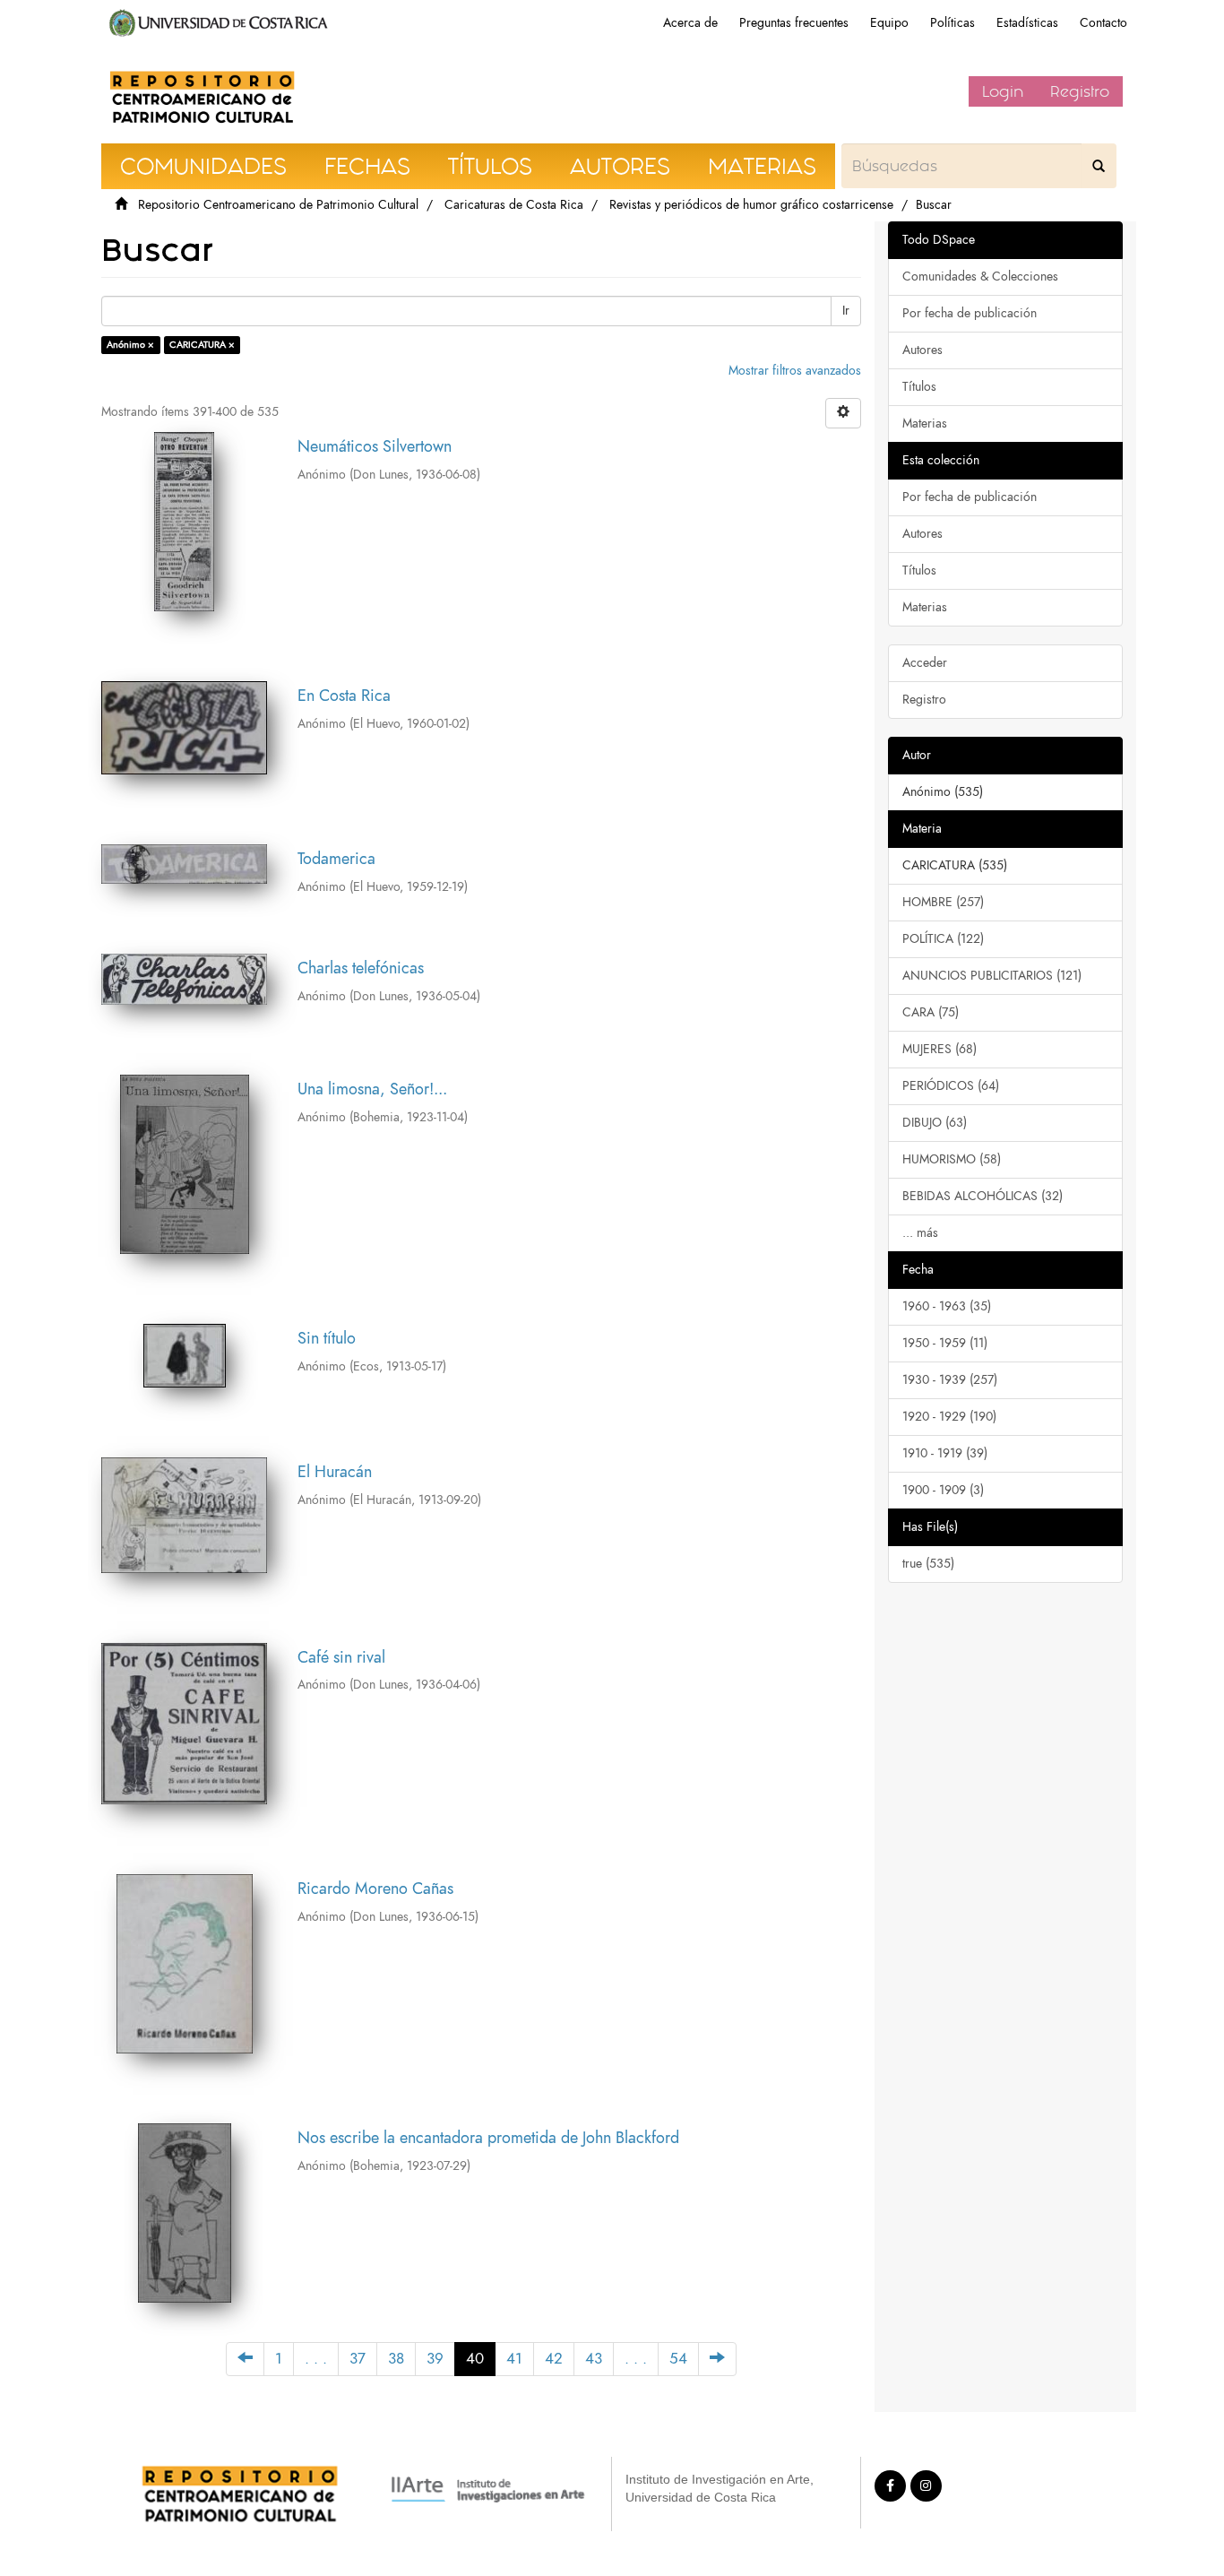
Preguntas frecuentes (794, 23)
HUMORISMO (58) (952, 1159)
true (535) (928, 1564)
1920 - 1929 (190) (949, 1417)
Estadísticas (1027, 23)
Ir (846, 311)
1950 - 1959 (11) (945, 1343)
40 (475, 2359)
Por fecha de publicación (970, 313)
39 (435, 2359)
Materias (925, 424)
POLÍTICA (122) (943, 939)
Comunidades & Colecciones (980, 277)
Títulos (919, 387)
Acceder (925, 663)
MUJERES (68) (940, 1049)
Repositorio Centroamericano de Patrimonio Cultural (278, 205)
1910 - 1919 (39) (945, 1453)
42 (554, 2359)
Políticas (952, 23)
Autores (922, 350)
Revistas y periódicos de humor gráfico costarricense (751, 205)
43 (594, 2359)
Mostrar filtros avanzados (795, 371)
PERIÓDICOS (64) (951, 1086)
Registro (1080, 91)
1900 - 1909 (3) (943, 1490)
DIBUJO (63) (935, 1123)
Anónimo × (130, 345)
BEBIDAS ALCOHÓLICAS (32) (983, 1196)
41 (514, 2359)
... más (920, 1233)
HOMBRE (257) (943, 902)
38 (396, 2359)
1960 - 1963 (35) (947, 1306)
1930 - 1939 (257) (950, 1380)
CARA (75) (931, 1012)
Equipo (889, 23)
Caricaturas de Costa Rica (514, 205)
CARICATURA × (202, 345)
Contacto (1103, 23)
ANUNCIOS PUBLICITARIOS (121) (992, 976)
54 (678, 2359)
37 (358, 2359)
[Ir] (1099, 166)
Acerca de (690, 23)
